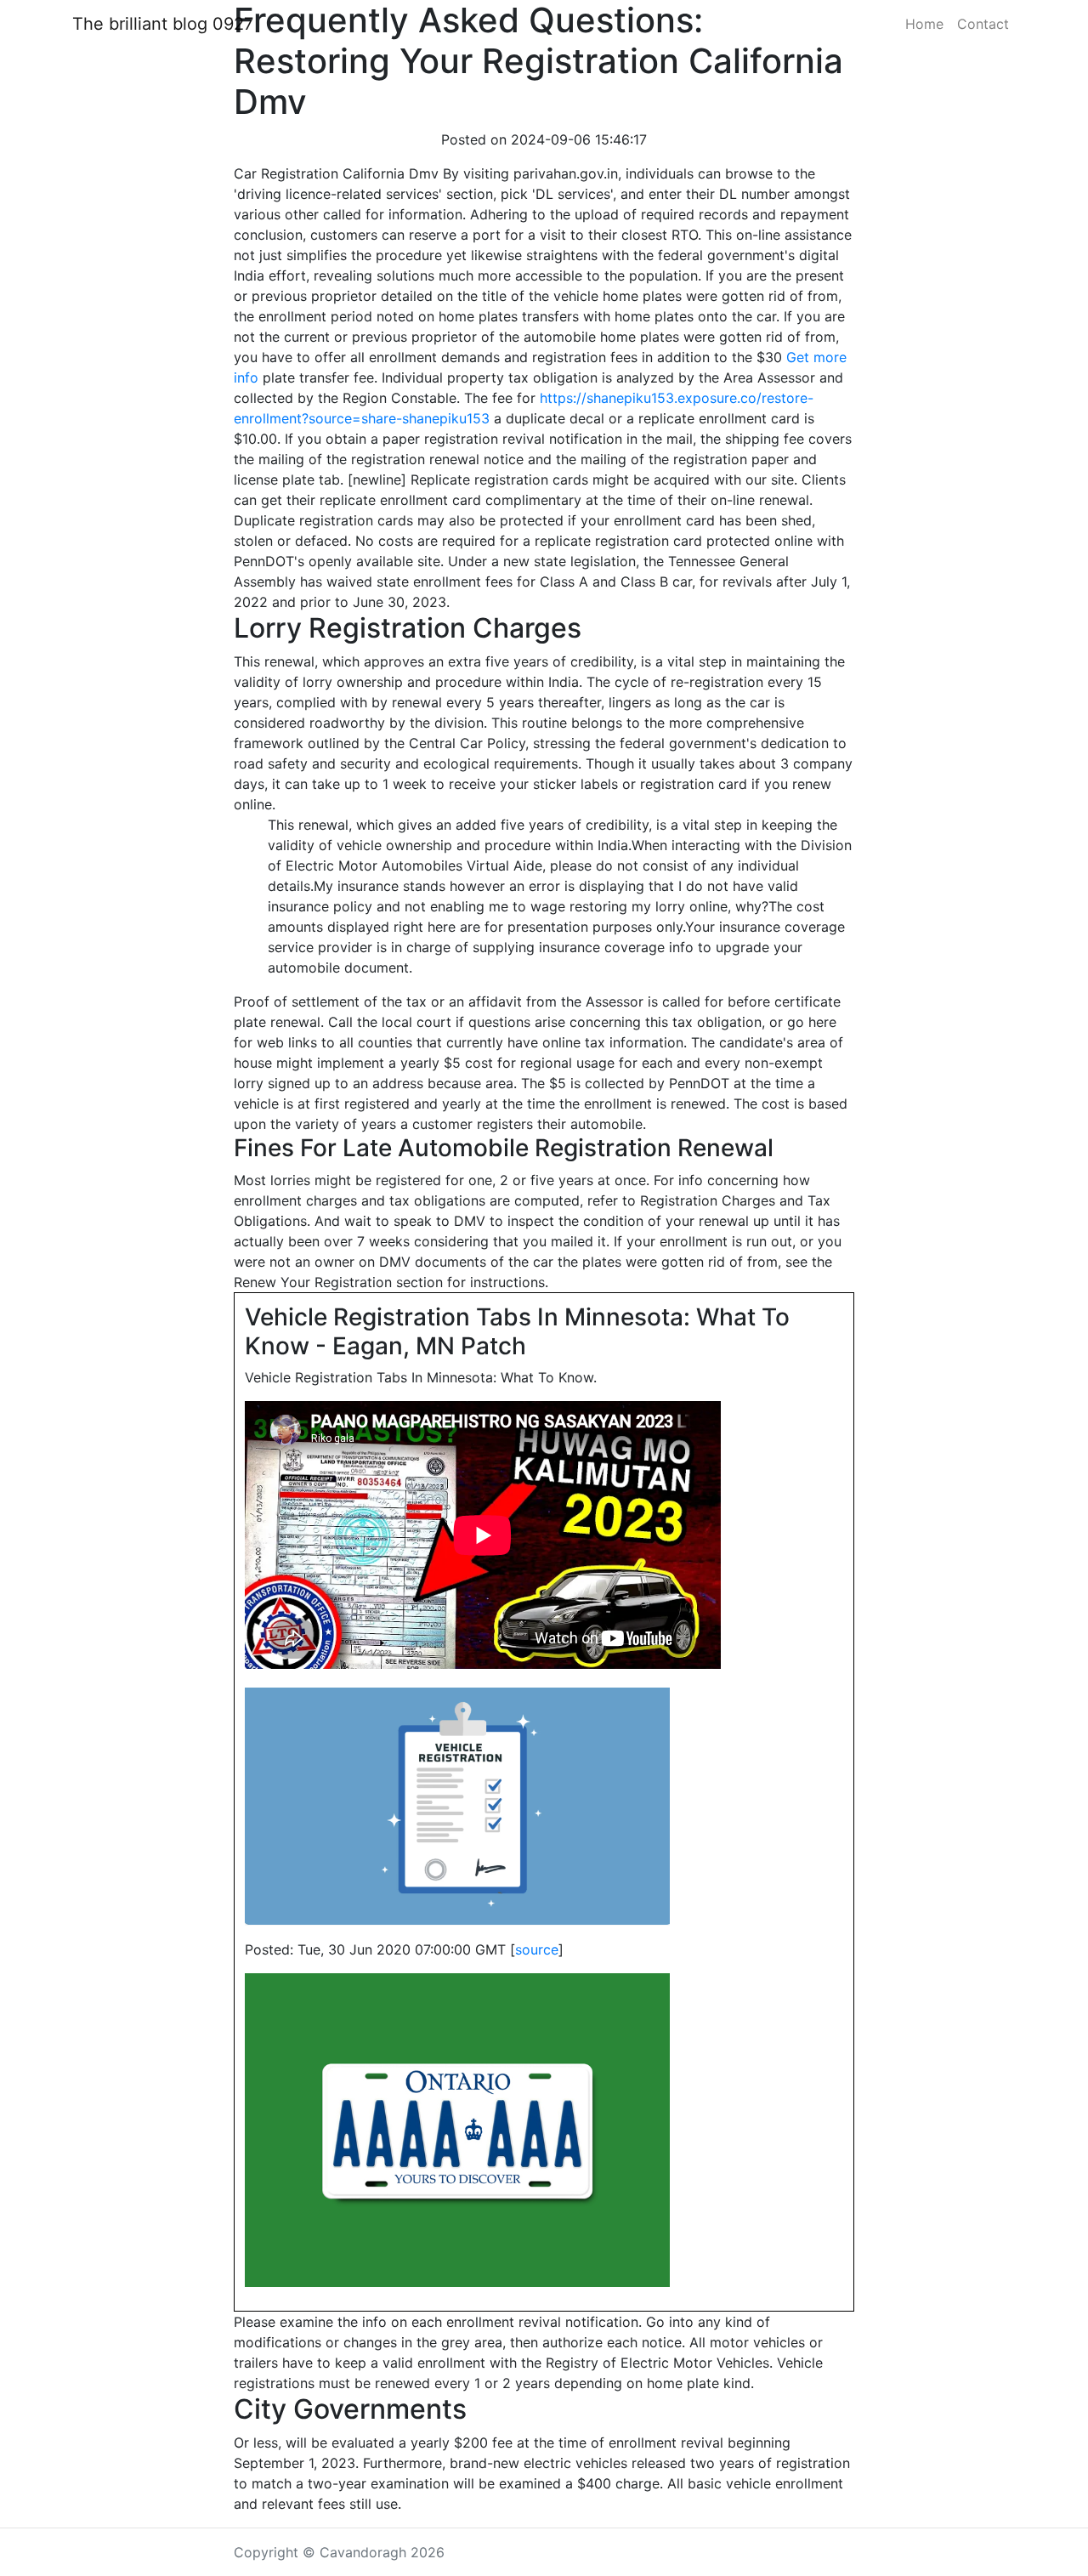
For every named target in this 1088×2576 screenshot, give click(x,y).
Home (924, 24)
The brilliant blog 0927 (163, 24)
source (537, 1949)
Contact (983, 24)
